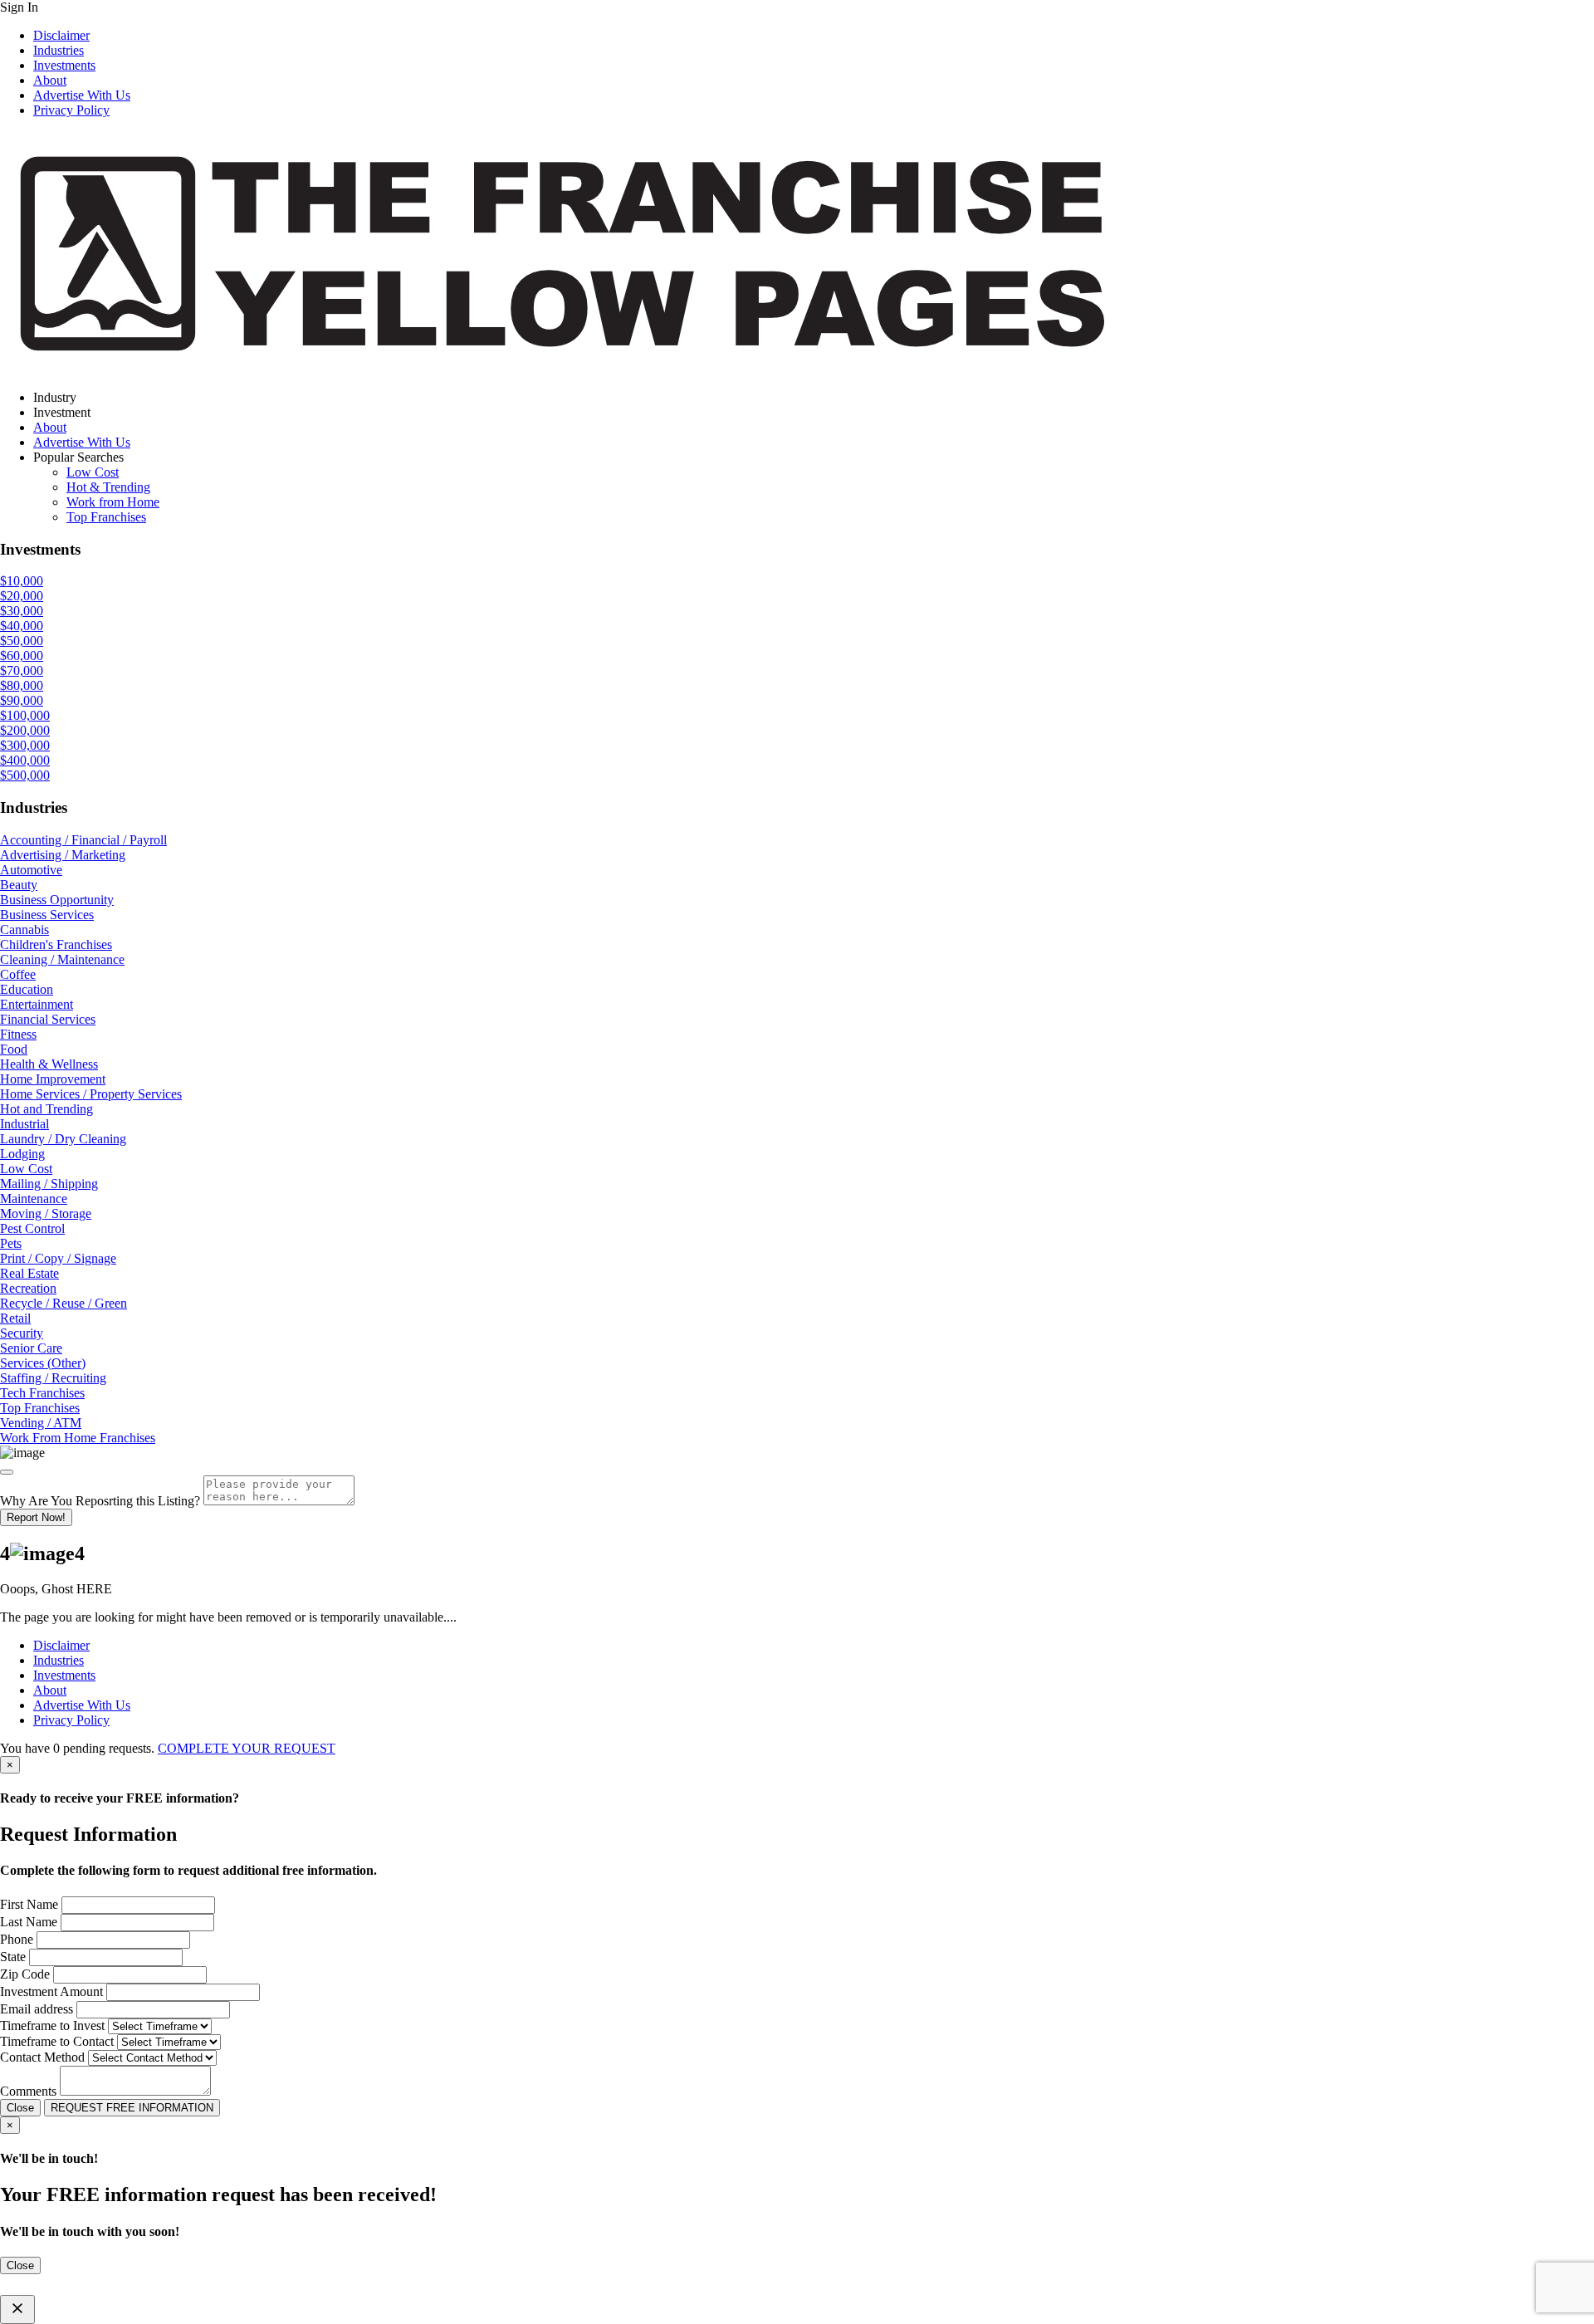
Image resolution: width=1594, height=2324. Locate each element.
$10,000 (22, 581)
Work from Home (113, 502)
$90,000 (22, 700)
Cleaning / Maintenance (62, 959)
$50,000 (22, 641)
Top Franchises (106, 517)
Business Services (47, 915)
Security (22, 1333)
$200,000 (25, 730)
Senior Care (31, 1348)
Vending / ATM (41, 1423)
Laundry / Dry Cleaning (63, 1139)
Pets (11, 1243)
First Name (29, 1904)
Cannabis (24, 930)
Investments (64, 65)
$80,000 (22, 685)
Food (14, 1049)
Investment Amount (51, 1991)
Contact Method (42, 2057)
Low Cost (93, 472)
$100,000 (25, 715)
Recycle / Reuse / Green (64, 1303)
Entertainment (37, 1004)
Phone (17, 1939)
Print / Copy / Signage (58, 1258)
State (13, 1957)
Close (20, 2108)
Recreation (28, 1288)
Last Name (29, 1922)
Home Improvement (53, 1079)
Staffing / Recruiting (53, 1378)
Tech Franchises (42, 1393)
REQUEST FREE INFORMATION (132, 2108)
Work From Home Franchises (78, 1438)
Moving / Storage (46, 1213)
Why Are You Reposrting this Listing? (100, 1501)
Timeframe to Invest (52, 2026)
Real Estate (29, 1273)
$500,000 (25, 775)
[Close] (7, 1472)
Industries (59, 50)
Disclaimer (61, 35)
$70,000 (22, 670)
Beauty (19, 885)
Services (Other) (43, 1363)
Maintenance (34, 1199)
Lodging (22, 1154)
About (50, 80)
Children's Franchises (56, 944)
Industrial (24, 1124)
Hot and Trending (46, 1109)
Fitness (18, 1034)
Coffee (18, 974)
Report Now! (36, 1517)
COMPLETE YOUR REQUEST (247, 1748)
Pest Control (32, 1228)
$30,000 (22, 611)
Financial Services (48, 1019)
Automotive (31, 870)
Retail (15, 1318)
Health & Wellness (49, 1064)
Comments (28, 2091)
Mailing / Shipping (49, 1184)
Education (27, 989)
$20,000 (22, 596)
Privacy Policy (71, 110)
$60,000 (22, 656)
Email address (37, 2009)
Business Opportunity (57, 900)
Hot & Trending (108, 487)
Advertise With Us (82, 95)
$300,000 (25, 745)
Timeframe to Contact (57, 2041)
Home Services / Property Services (91, 1094)
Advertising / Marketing (63, 855)
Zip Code (25, 1974)
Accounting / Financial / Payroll (83, 840)
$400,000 (25, 760)
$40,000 (22, 626)
